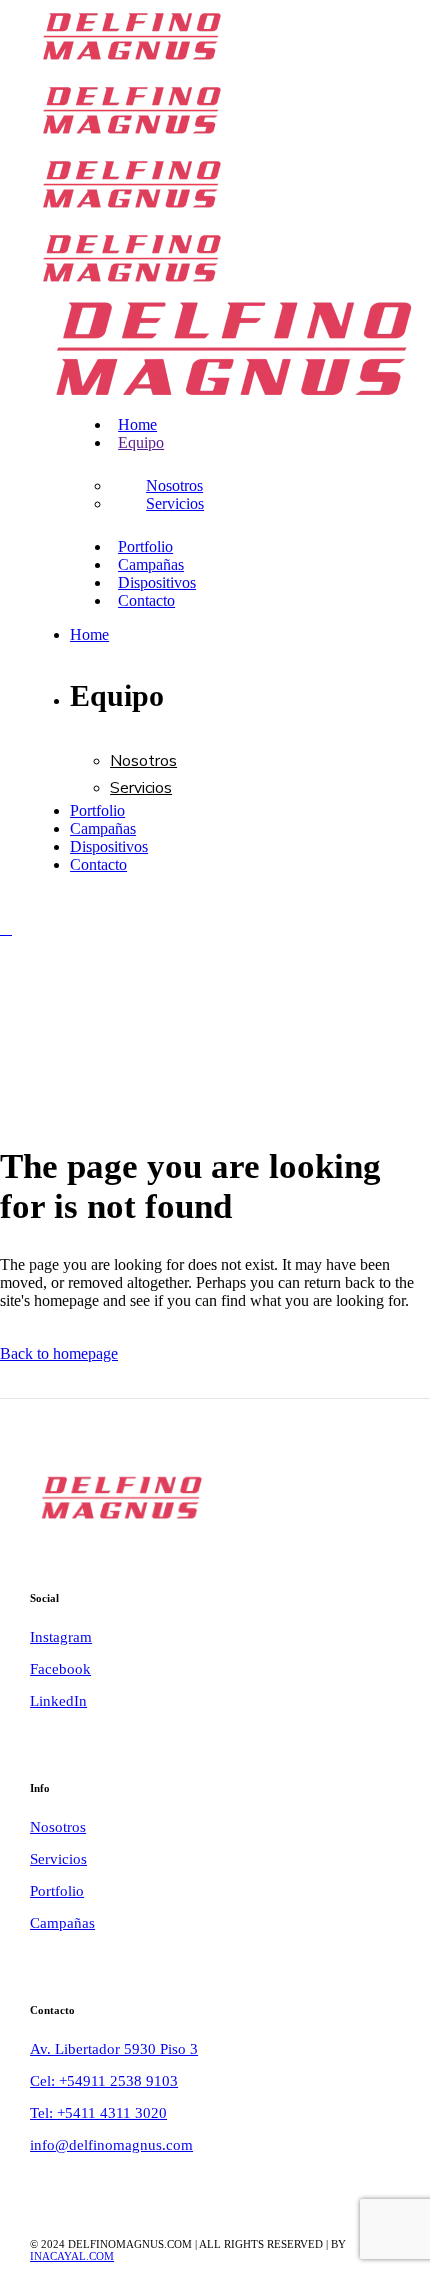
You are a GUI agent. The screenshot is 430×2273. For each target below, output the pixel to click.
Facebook (60, 1669)
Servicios (58, 1859)
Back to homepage (59, 1353)
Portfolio (57, 1891)
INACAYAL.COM (72, 2256)
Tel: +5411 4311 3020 (98, 2113)
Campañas (62, 1923)
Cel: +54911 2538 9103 (104, 2081)
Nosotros (58, 1827)
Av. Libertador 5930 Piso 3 (114, 2049)
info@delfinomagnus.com (111, 2145)
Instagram (61, 1637)
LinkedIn (58, 1701)
